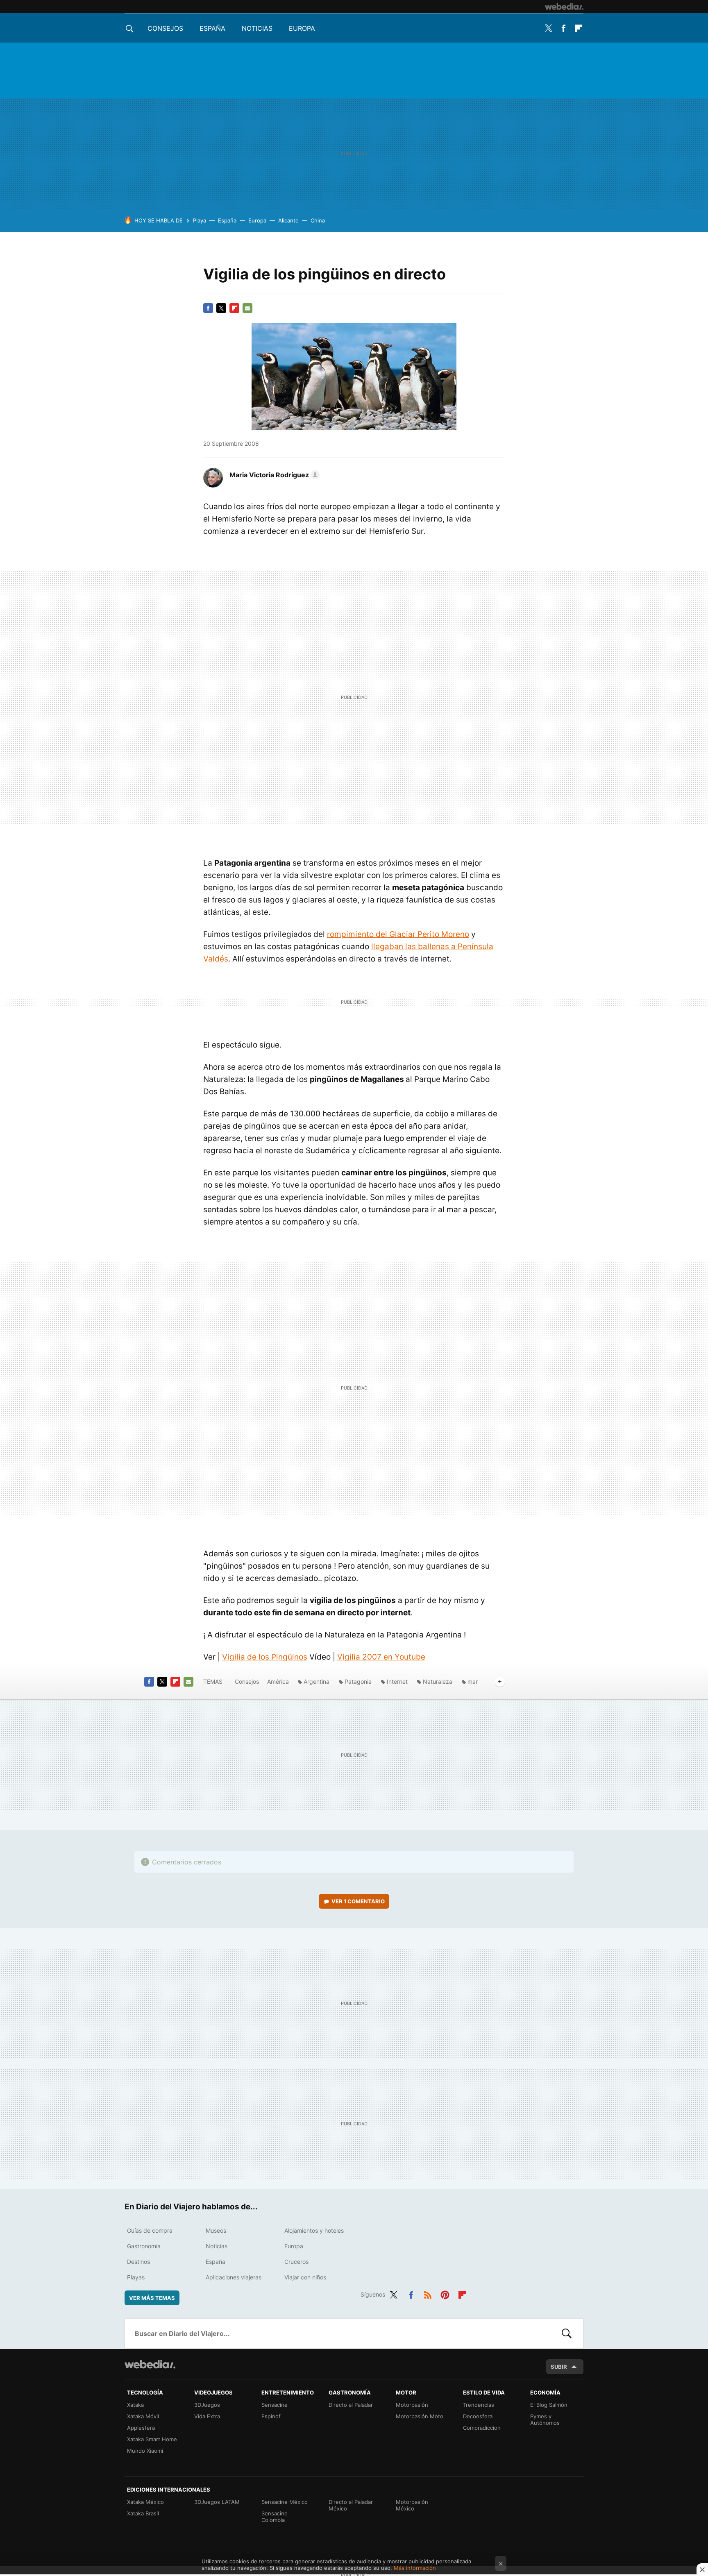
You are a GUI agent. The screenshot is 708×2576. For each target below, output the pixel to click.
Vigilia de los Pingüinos (265, 1657)
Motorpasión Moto (420, 2416)
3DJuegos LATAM (217, 2502)
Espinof (271, 2416)
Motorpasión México (412, 2505)
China (318, 220)
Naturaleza (438, 1681)
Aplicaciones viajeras (234, 2277)
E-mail (247, 308)
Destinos (138, 2262)
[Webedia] (564, 7)
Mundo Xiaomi (145, 2451)
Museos (216, 2230)
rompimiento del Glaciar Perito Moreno (398, 934)
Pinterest (445, 2293)
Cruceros (296, 2262)
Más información (415, 2568)
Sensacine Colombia (275, 2517)
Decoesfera (478, 2416)
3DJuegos (207, 2405)
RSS (428, 2293)
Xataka (135, 2405)
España (212, 28)
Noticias (257, 28)
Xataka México (145, 2502)
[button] (273, 475)
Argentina (317, 1681)
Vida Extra (207, 2416)
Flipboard (579, 28)
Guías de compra (150, 2230)
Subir (559, 2367)
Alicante (288, 220)
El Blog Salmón (549, 2405)
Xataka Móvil (143, 2416)
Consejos (165, 28)
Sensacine (275, 2405)
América (278, 1681)
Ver (358, 1901)
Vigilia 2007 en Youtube (381, 1657)
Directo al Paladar (351, 2405)
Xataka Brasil (143, 2513)
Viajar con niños (305, 2277)
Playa (200, 220)
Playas (136, 2277)
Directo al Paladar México (351, 2505)
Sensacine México (285, 2502)
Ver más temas (152, 2298)
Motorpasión (412, 2405)
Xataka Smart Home (152, 2439)
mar (473, 1681)
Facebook (563, 28)
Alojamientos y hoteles (314, 2230)
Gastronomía (144, 2246)
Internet (397, 1681)
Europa (302, 28)
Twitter (548, 28)
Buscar (567, 2333)
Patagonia (358, 1681)
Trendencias (479, 2405)
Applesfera (141, 2428)
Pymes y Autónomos (545, 2420)
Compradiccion (482, 2428)
